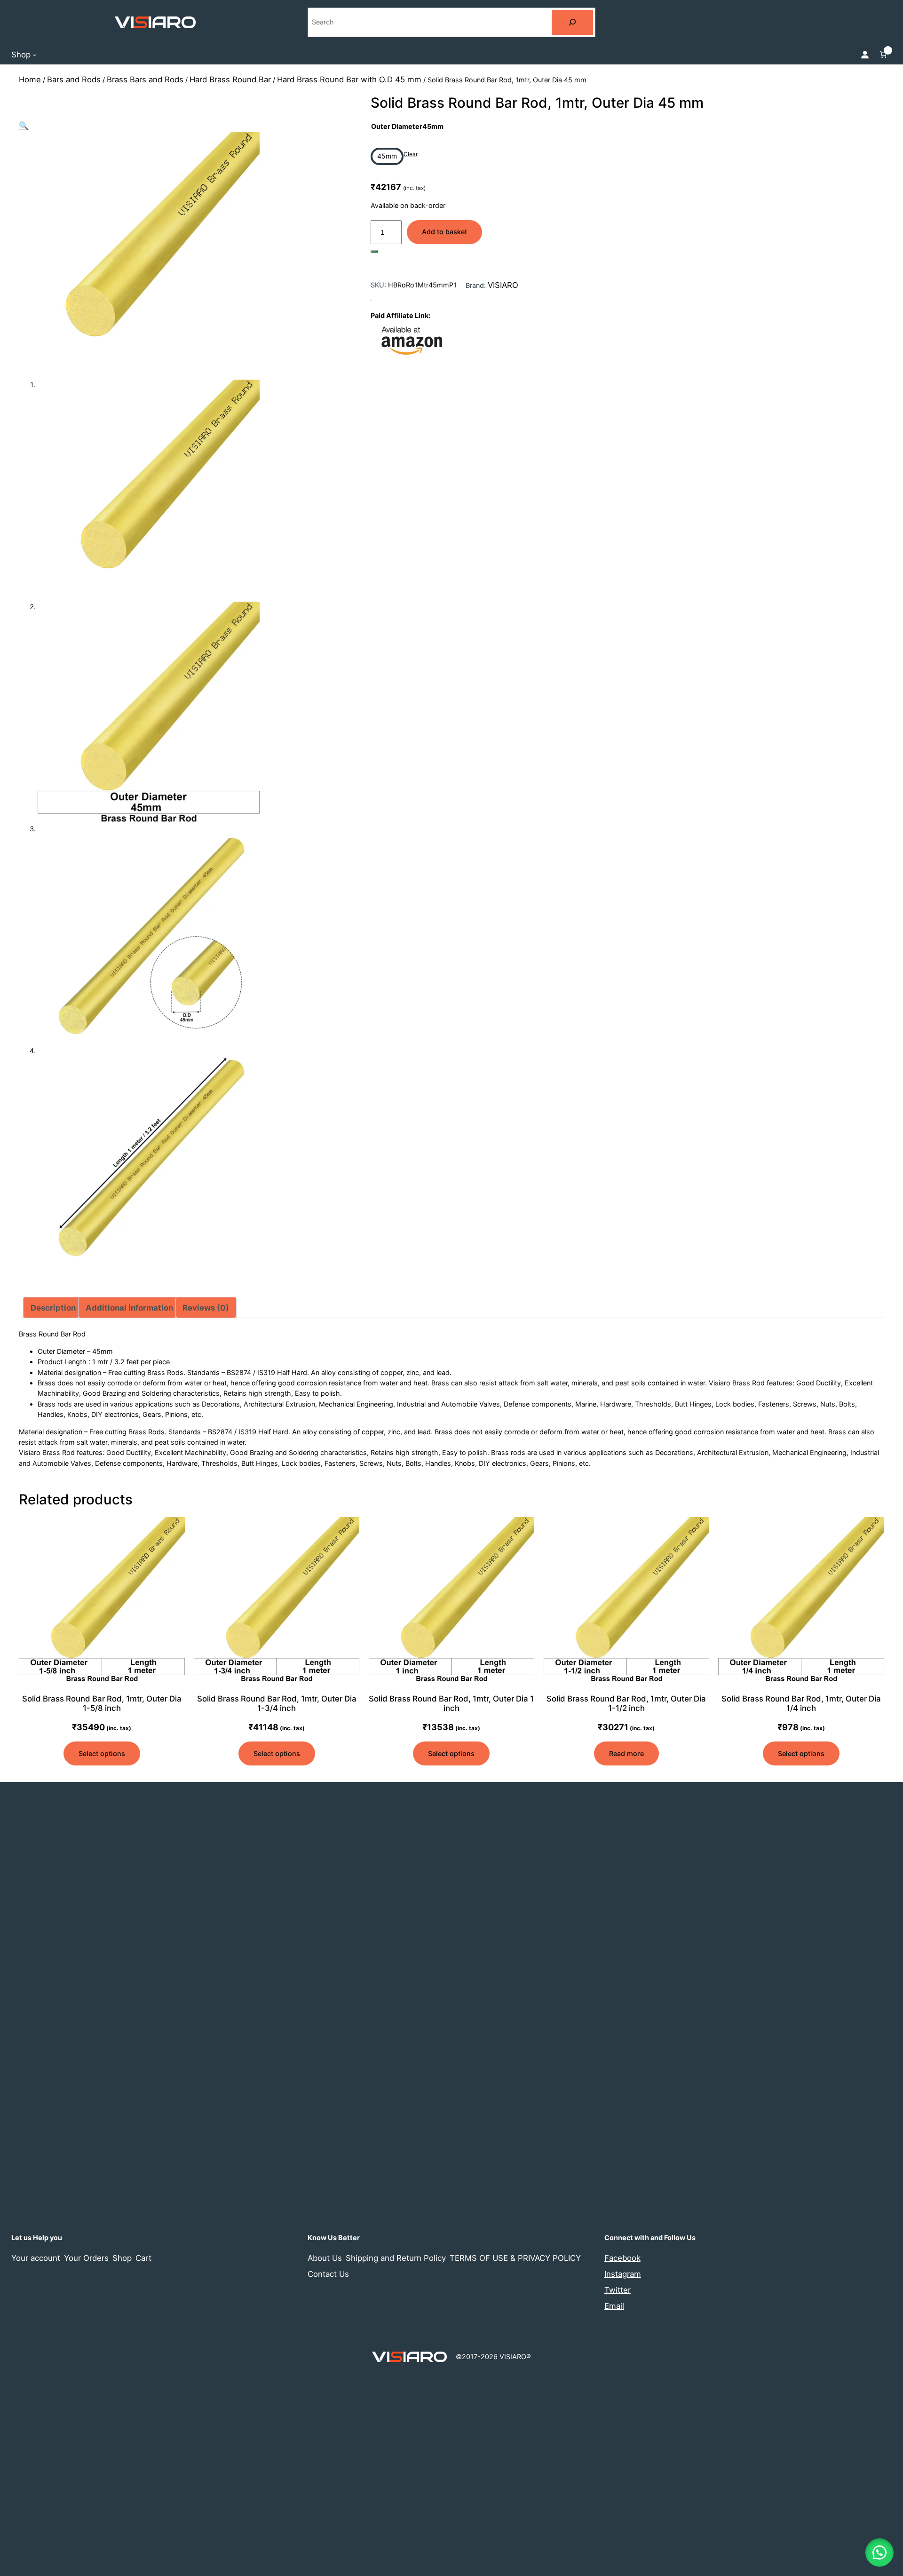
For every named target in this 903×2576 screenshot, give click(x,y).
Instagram (623, 2274)
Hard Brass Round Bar (230, 80)
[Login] (865, 55)
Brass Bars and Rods (145, 80)
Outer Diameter (407, 126)
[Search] (572, 22)
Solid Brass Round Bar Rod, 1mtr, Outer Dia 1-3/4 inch (277, 1703)
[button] (24, 126)
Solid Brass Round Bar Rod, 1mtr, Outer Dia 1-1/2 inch (626, 1703)
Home (30, 80)
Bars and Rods (74, 80)
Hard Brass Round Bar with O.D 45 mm (349, 80)
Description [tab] (53, 1308)
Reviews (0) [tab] (206, 1308)
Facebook (622, 2258)
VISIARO (503, 285)
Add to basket (444, 232)
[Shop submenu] (35, 54)
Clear (411, 154)
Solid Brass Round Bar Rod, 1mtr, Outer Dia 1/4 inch (801, 1703)
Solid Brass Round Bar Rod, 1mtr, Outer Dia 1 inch (451, 1703)
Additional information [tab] (129, 1308)
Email (614, 2306)
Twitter (618, 2290)
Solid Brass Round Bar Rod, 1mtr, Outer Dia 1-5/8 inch (102, 1703)
